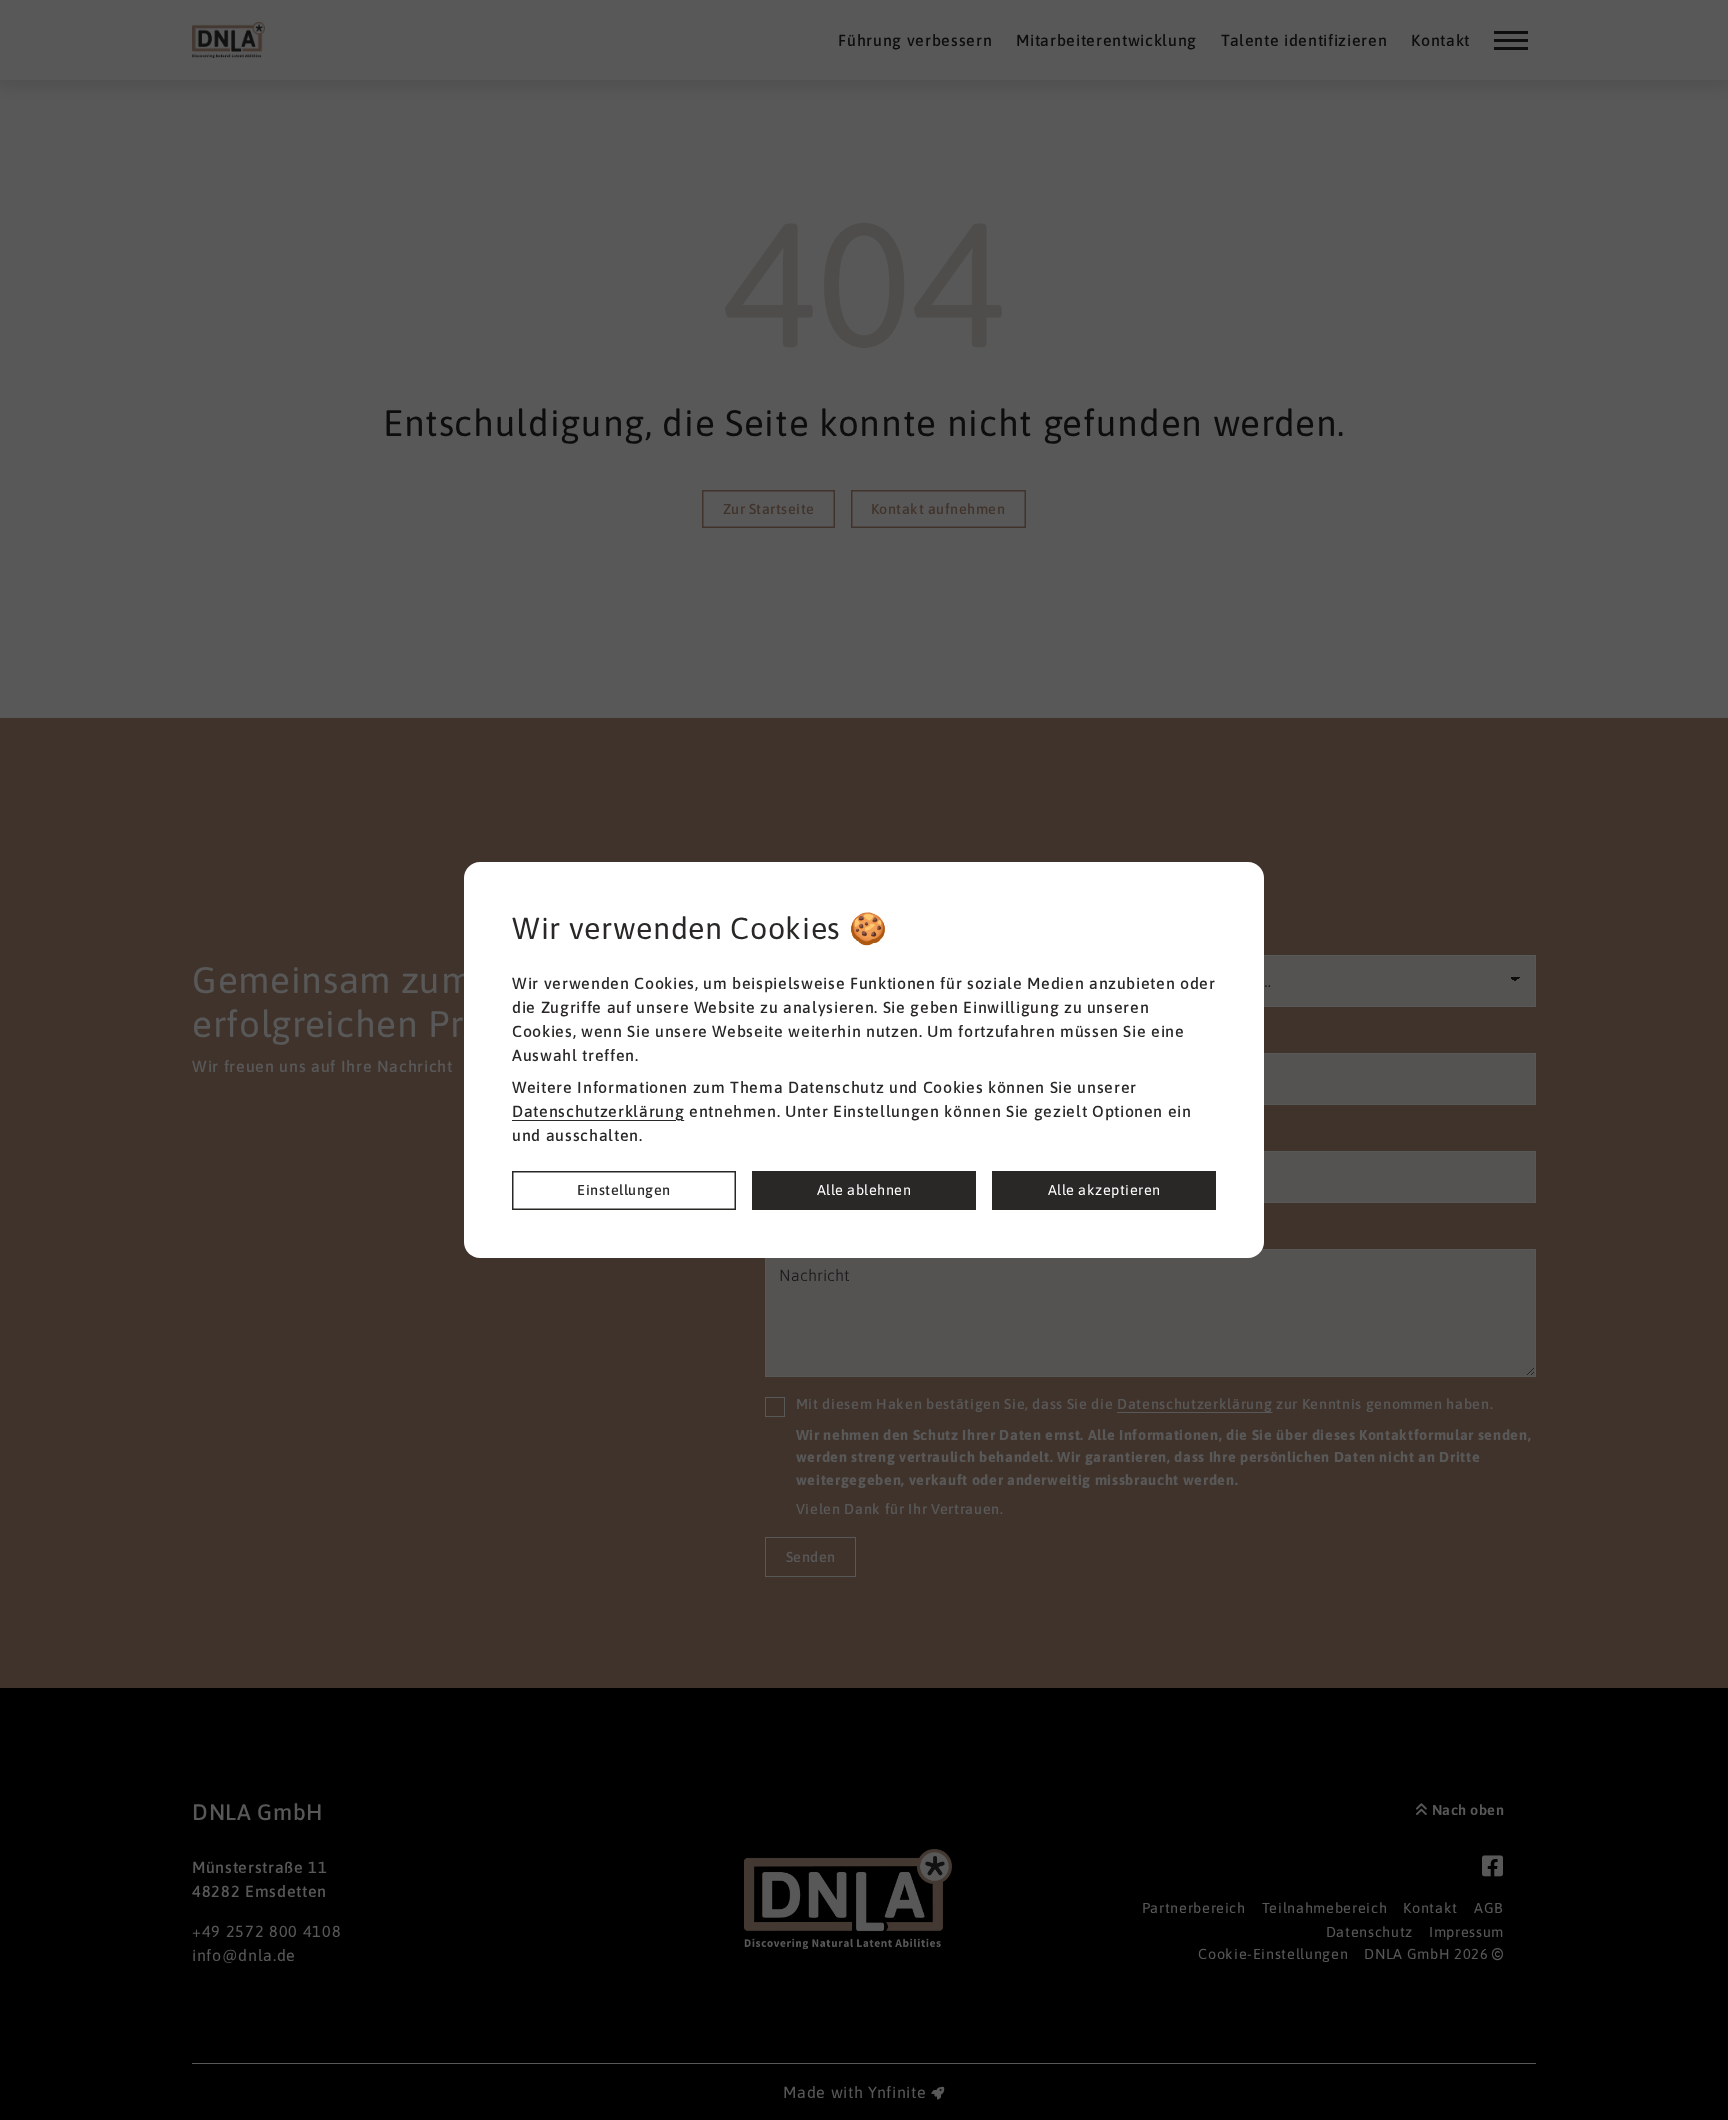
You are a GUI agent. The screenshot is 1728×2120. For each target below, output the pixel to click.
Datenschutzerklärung (598, 1111)
